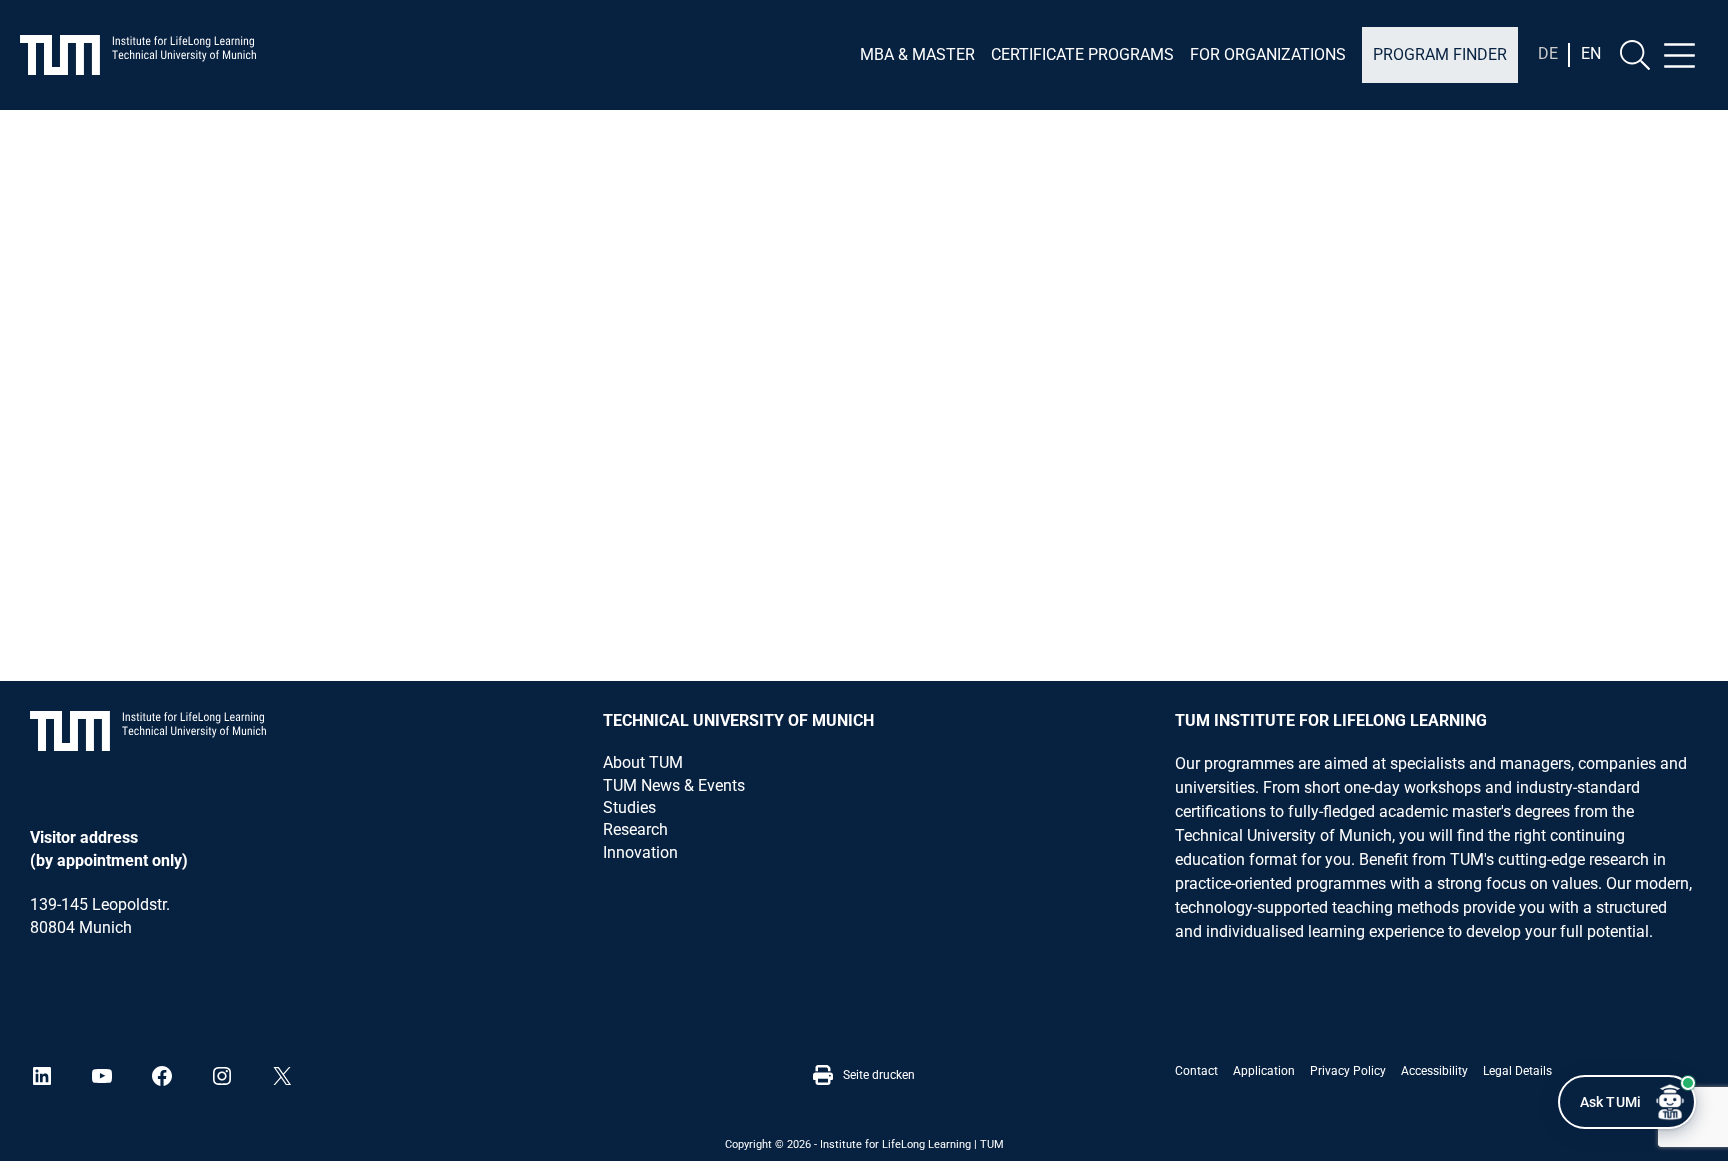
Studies (629, 807)
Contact (1196, 1071)
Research (635, 829)
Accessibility (1434, 1071)
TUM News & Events (674, 785)
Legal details (1517, 1071)
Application (1264, 1071)
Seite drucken (879, 1075)
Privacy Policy (1348, 1071)
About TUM (643, 762)
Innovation (640, 852)
